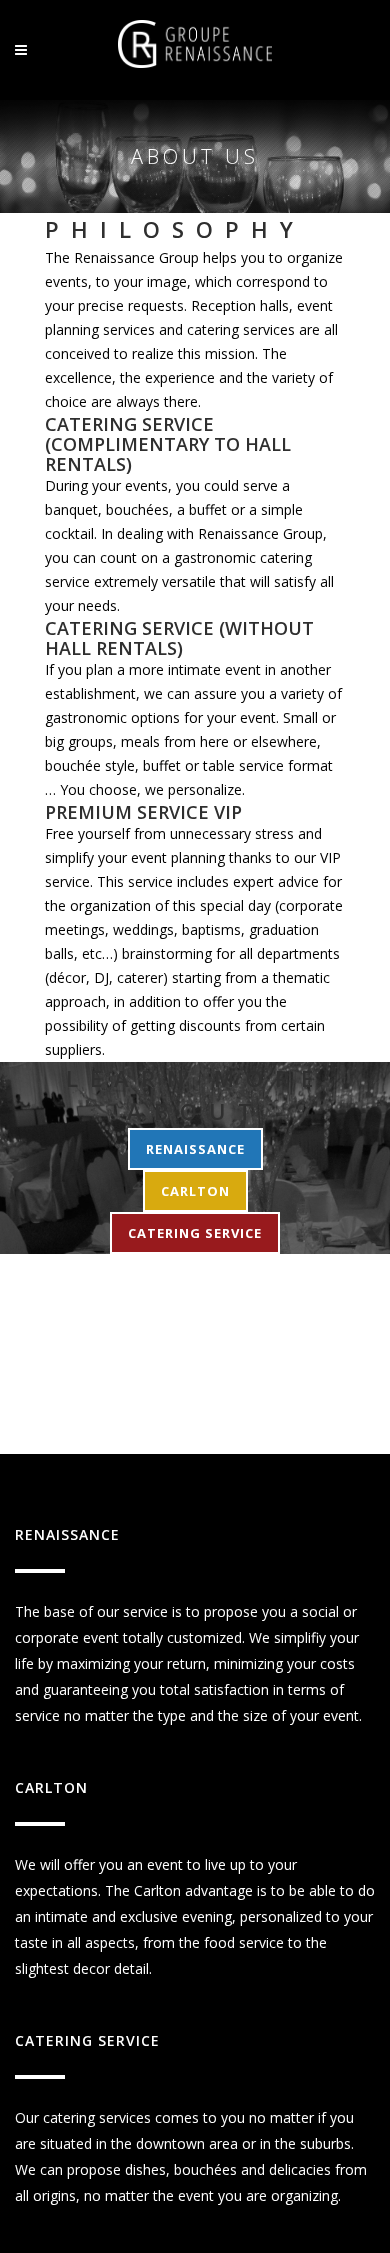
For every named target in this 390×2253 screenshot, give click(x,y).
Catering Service (195, 1233)
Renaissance (195, 1149)
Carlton (195, 1191)
